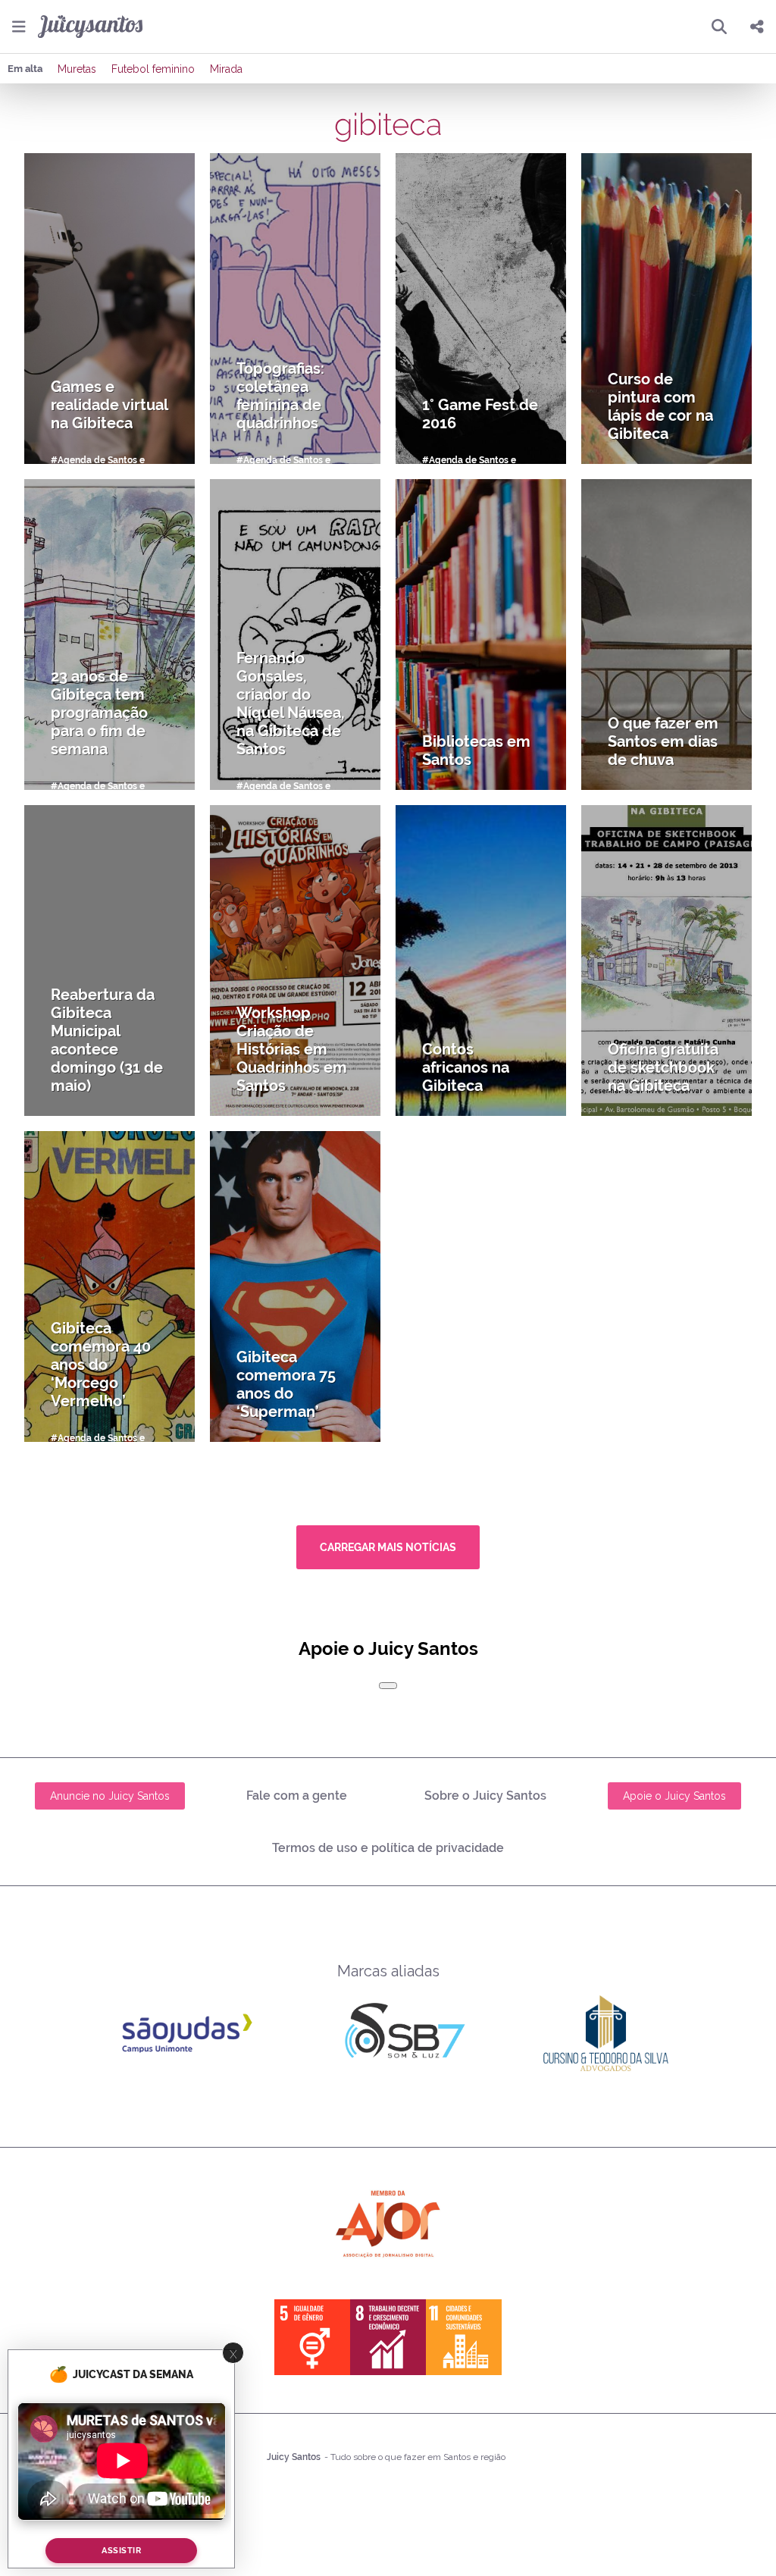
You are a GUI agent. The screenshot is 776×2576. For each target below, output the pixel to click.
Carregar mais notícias (388, 1547)
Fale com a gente (297, 1796)
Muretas (77, 69)
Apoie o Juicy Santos (674, 1796)
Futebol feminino (153, 69)
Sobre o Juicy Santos (485, 1796)
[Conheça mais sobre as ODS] (388, 2337)
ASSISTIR (121, 2551)
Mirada (226, 69)
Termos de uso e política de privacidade (388, 1848)
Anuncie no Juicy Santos (110, 1796)
